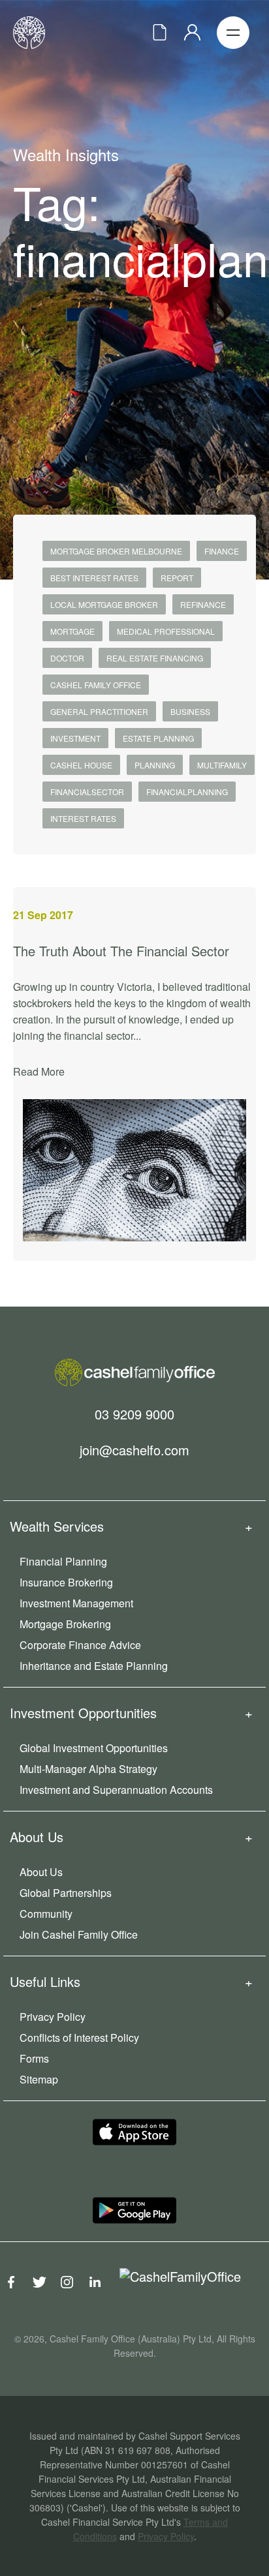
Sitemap (39, 2079)
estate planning (158, 738)
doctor (67, 658)
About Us (41, 1872)
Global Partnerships (66, 1893)
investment (75, 738)
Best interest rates (94, 578)
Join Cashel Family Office (79, 1934)
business (190, 711)
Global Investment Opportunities (94, 1748)
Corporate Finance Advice (80, 1645)
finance (222, 551)
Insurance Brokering (66, 1582)
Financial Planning (63, 1561)
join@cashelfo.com (134, 1449)
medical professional (166, 631)
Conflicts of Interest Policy (79, 2038)
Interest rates (83, 818)
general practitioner (99, 711)
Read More (39, 1071)
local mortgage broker (104, 604)
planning (155, 765)
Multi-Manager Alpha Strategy (88, 1769)
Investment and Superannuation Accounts (116, 1790)
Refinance (203, 604)
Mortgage (72, 631)
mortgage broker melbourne (116, 551)
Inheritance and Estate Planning (94, 1666)
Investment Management (76, 1603)
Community (46, 1914)
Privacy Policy (53, 2017)
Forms (34, 2058)
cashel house (81, 765)
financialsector (87, 792)
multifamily (222, 765)
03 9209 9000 (134, 1413)
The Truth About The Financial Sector (121, 951)
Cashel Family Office (96, 685)
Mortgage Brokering (65, 1624)
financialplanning (187, 792)
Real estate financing (155, 658)
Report (177, 578)
